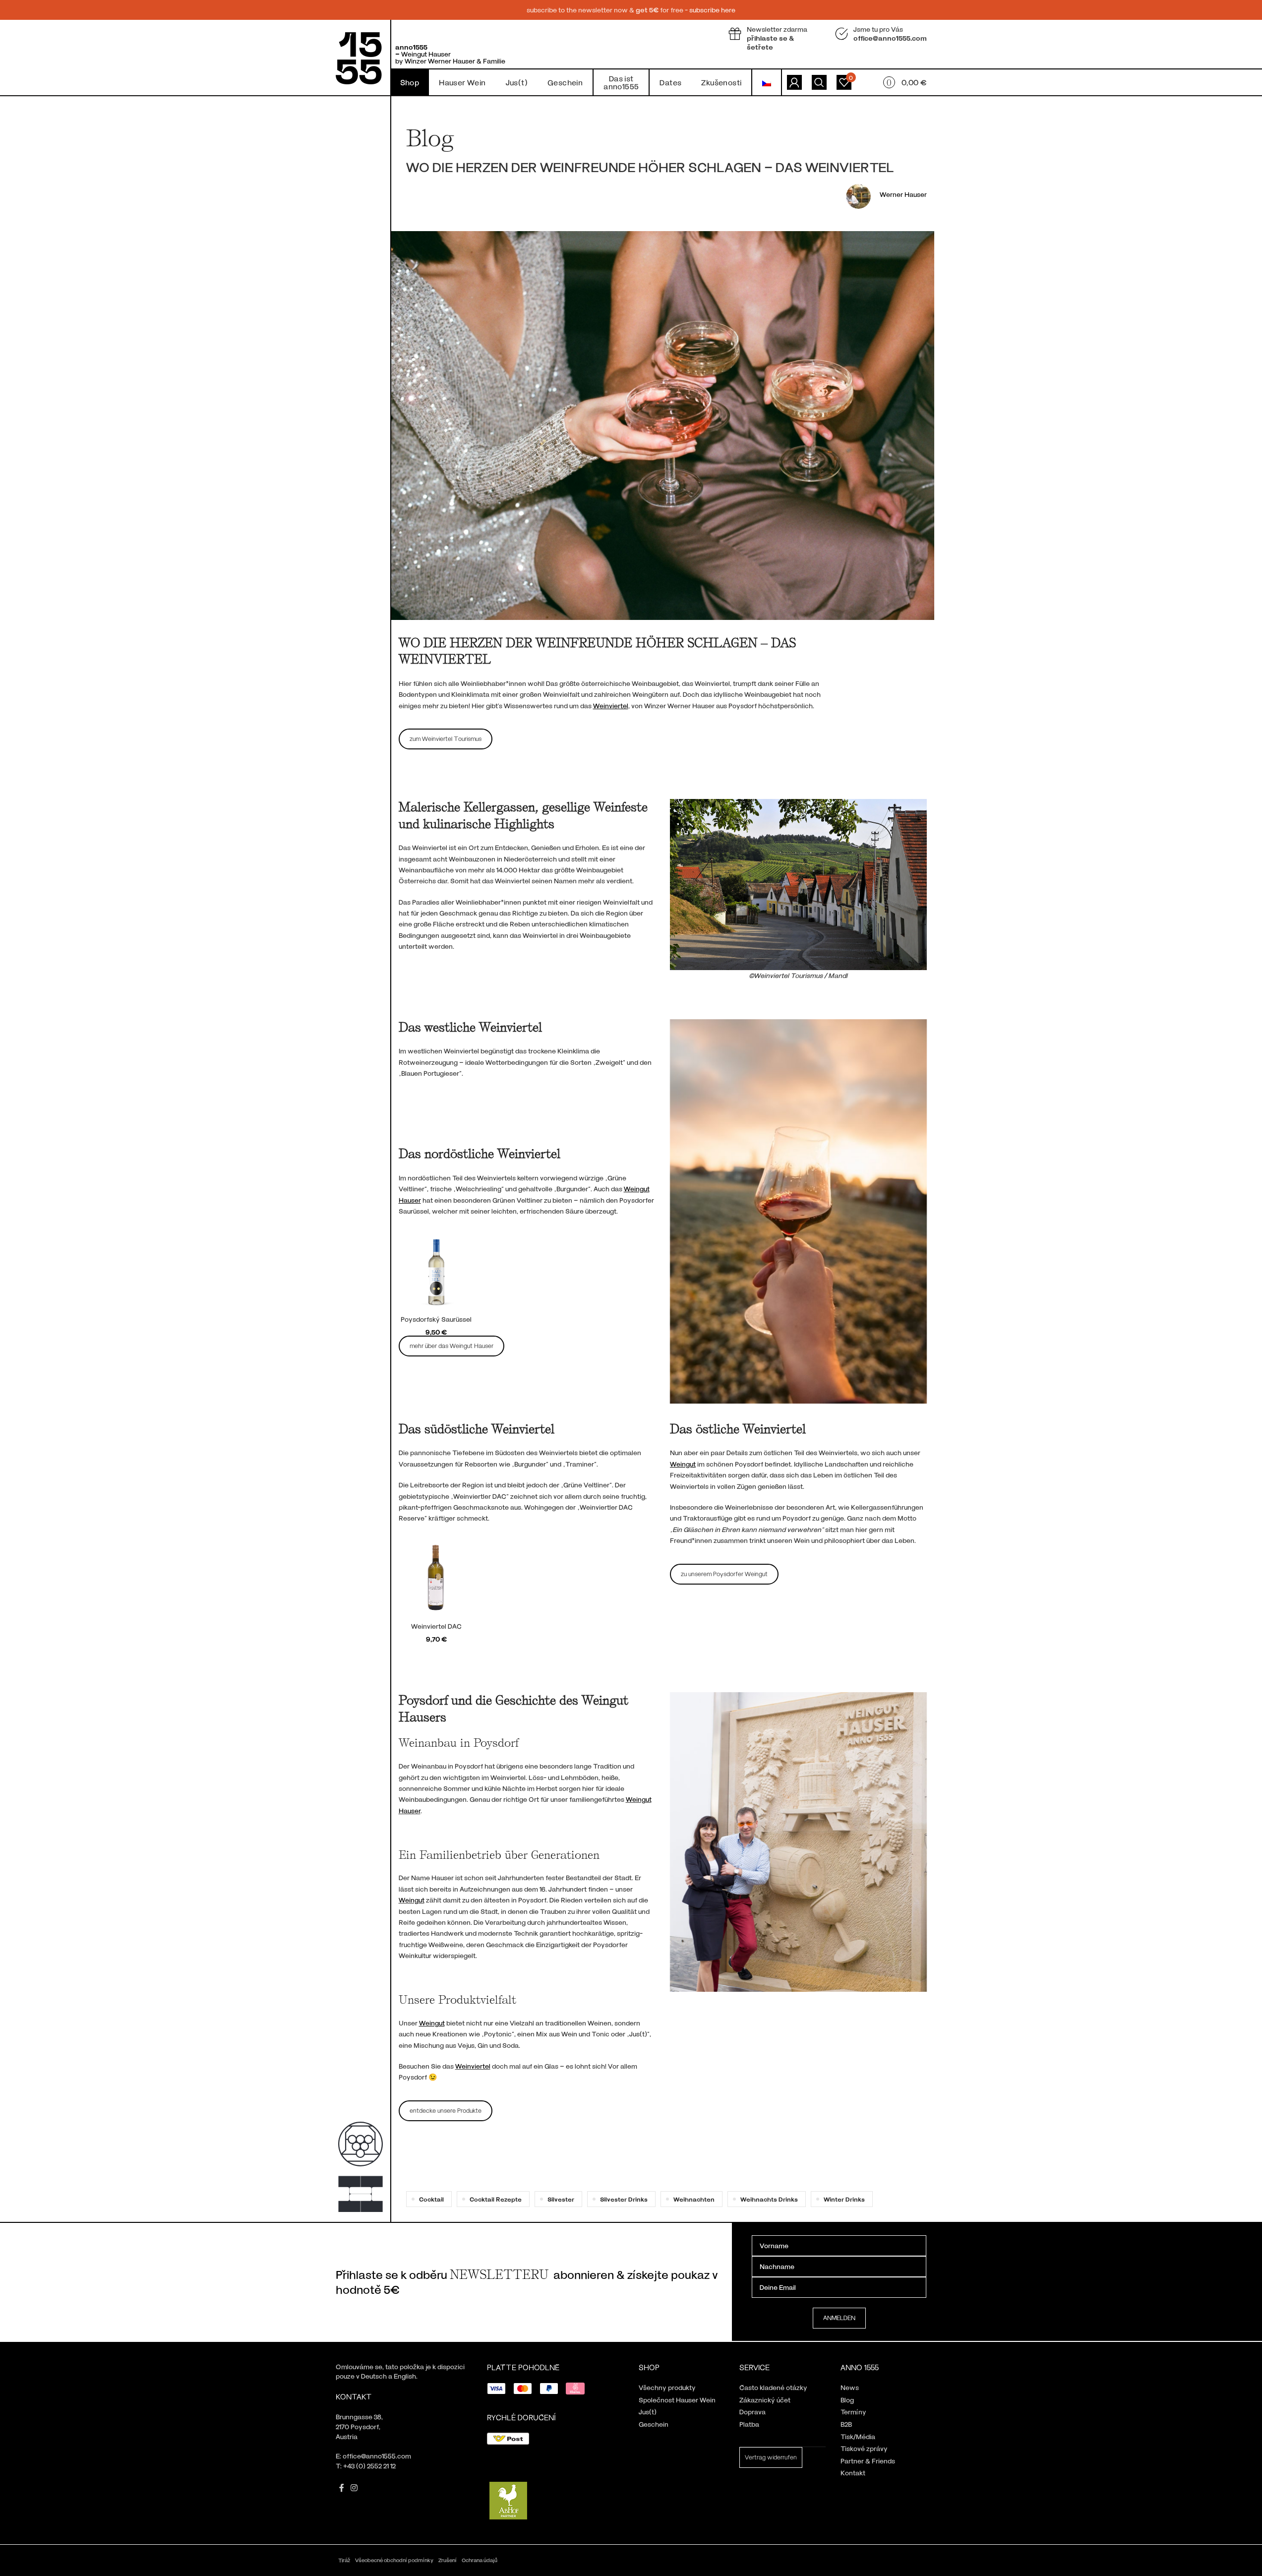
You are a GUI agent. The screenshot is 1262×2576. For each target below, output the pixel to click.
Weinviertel (473, 2066)
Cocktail (431, 2199)
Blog (847, 2400)
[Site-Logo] (359, 57)
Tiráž (344, 2560)
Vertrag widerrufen (771, 2457)
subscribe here (712, 10)
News (850, 2387)
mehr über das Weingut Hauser (451, 1346)
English (405, 2376)
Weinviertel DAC (436, 1626)
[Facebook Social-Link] (342, 2488)
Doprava (752, 2412)
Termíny (853, 2412)
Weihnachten (694, 2199)
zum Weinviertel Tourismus (446, 738)
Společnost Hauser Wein (677, 2400)
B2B (846, 2424)
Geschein (654, 2424)
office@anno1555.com (377, 2456)
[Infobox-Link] (774, 38)
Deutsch (374, 2376)
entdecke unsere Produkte (446, 2110)
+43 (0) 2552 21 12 (369, 2466)
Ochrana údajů (480, 2560)
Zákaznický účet (765, 2400)
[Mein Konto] (794, 82)
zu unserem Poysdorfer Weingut (724, 1574)
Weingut (412, 1900)
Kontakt (853, 2473)
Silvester (561, 2199)
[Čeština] (767, 82)
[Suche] (819, 82)
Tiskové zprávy (864, 2448)
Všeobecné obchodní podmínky (394, 2560)
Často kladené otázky (773, 2387)
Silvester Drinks (624, 2199)
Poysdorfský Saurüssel (436, 1319)
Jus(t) (648, 2412)
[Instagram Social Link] (354, 2488)
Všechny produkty (667, 2387)
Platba (749, 2424)
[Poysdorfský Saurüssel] (437, 1272)
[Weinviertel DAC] (437, 1579)
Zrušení (448, 2560)
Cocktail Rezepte (496, 2199)
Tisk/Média (858, 2436)
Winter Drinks (844, 2199)
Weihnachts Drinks (769, 2199)
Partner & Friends (868, 2461)
